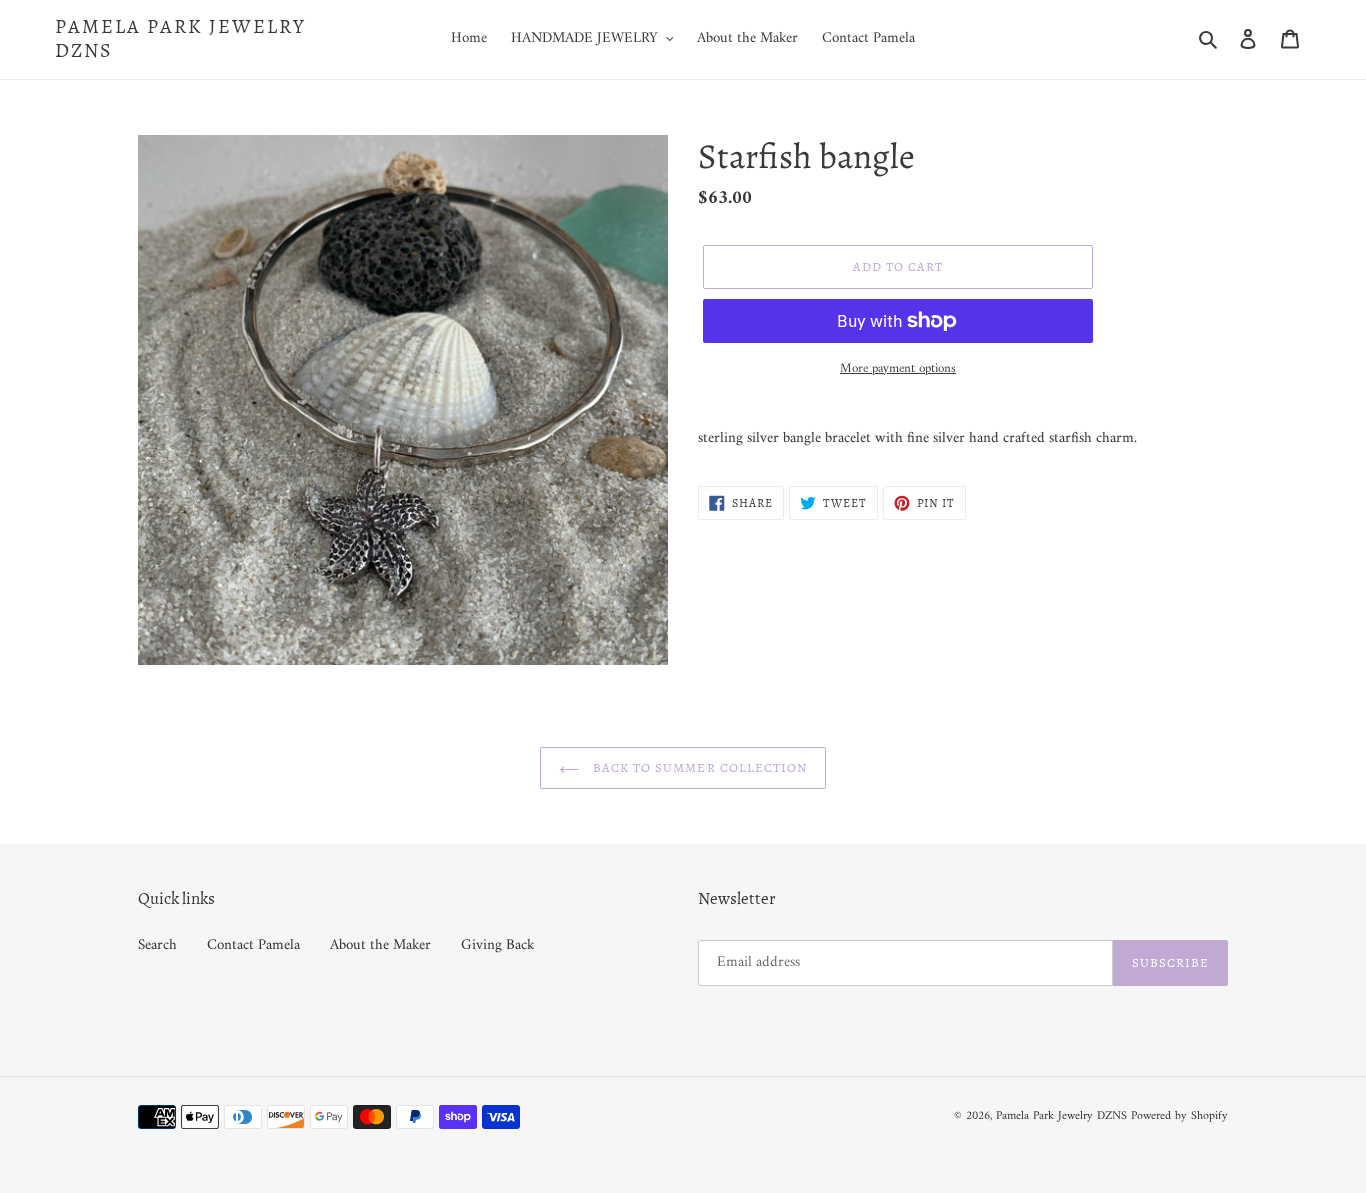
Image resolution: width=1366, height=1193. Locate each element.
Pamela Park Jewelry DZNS (180, 39)
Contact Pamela (253, 945)
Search (157, 945)
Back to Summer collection (698, 767)
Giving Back (498, 945)
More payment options (898, 369)
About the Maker (380, 945)
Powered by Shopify (1179, 1116)
